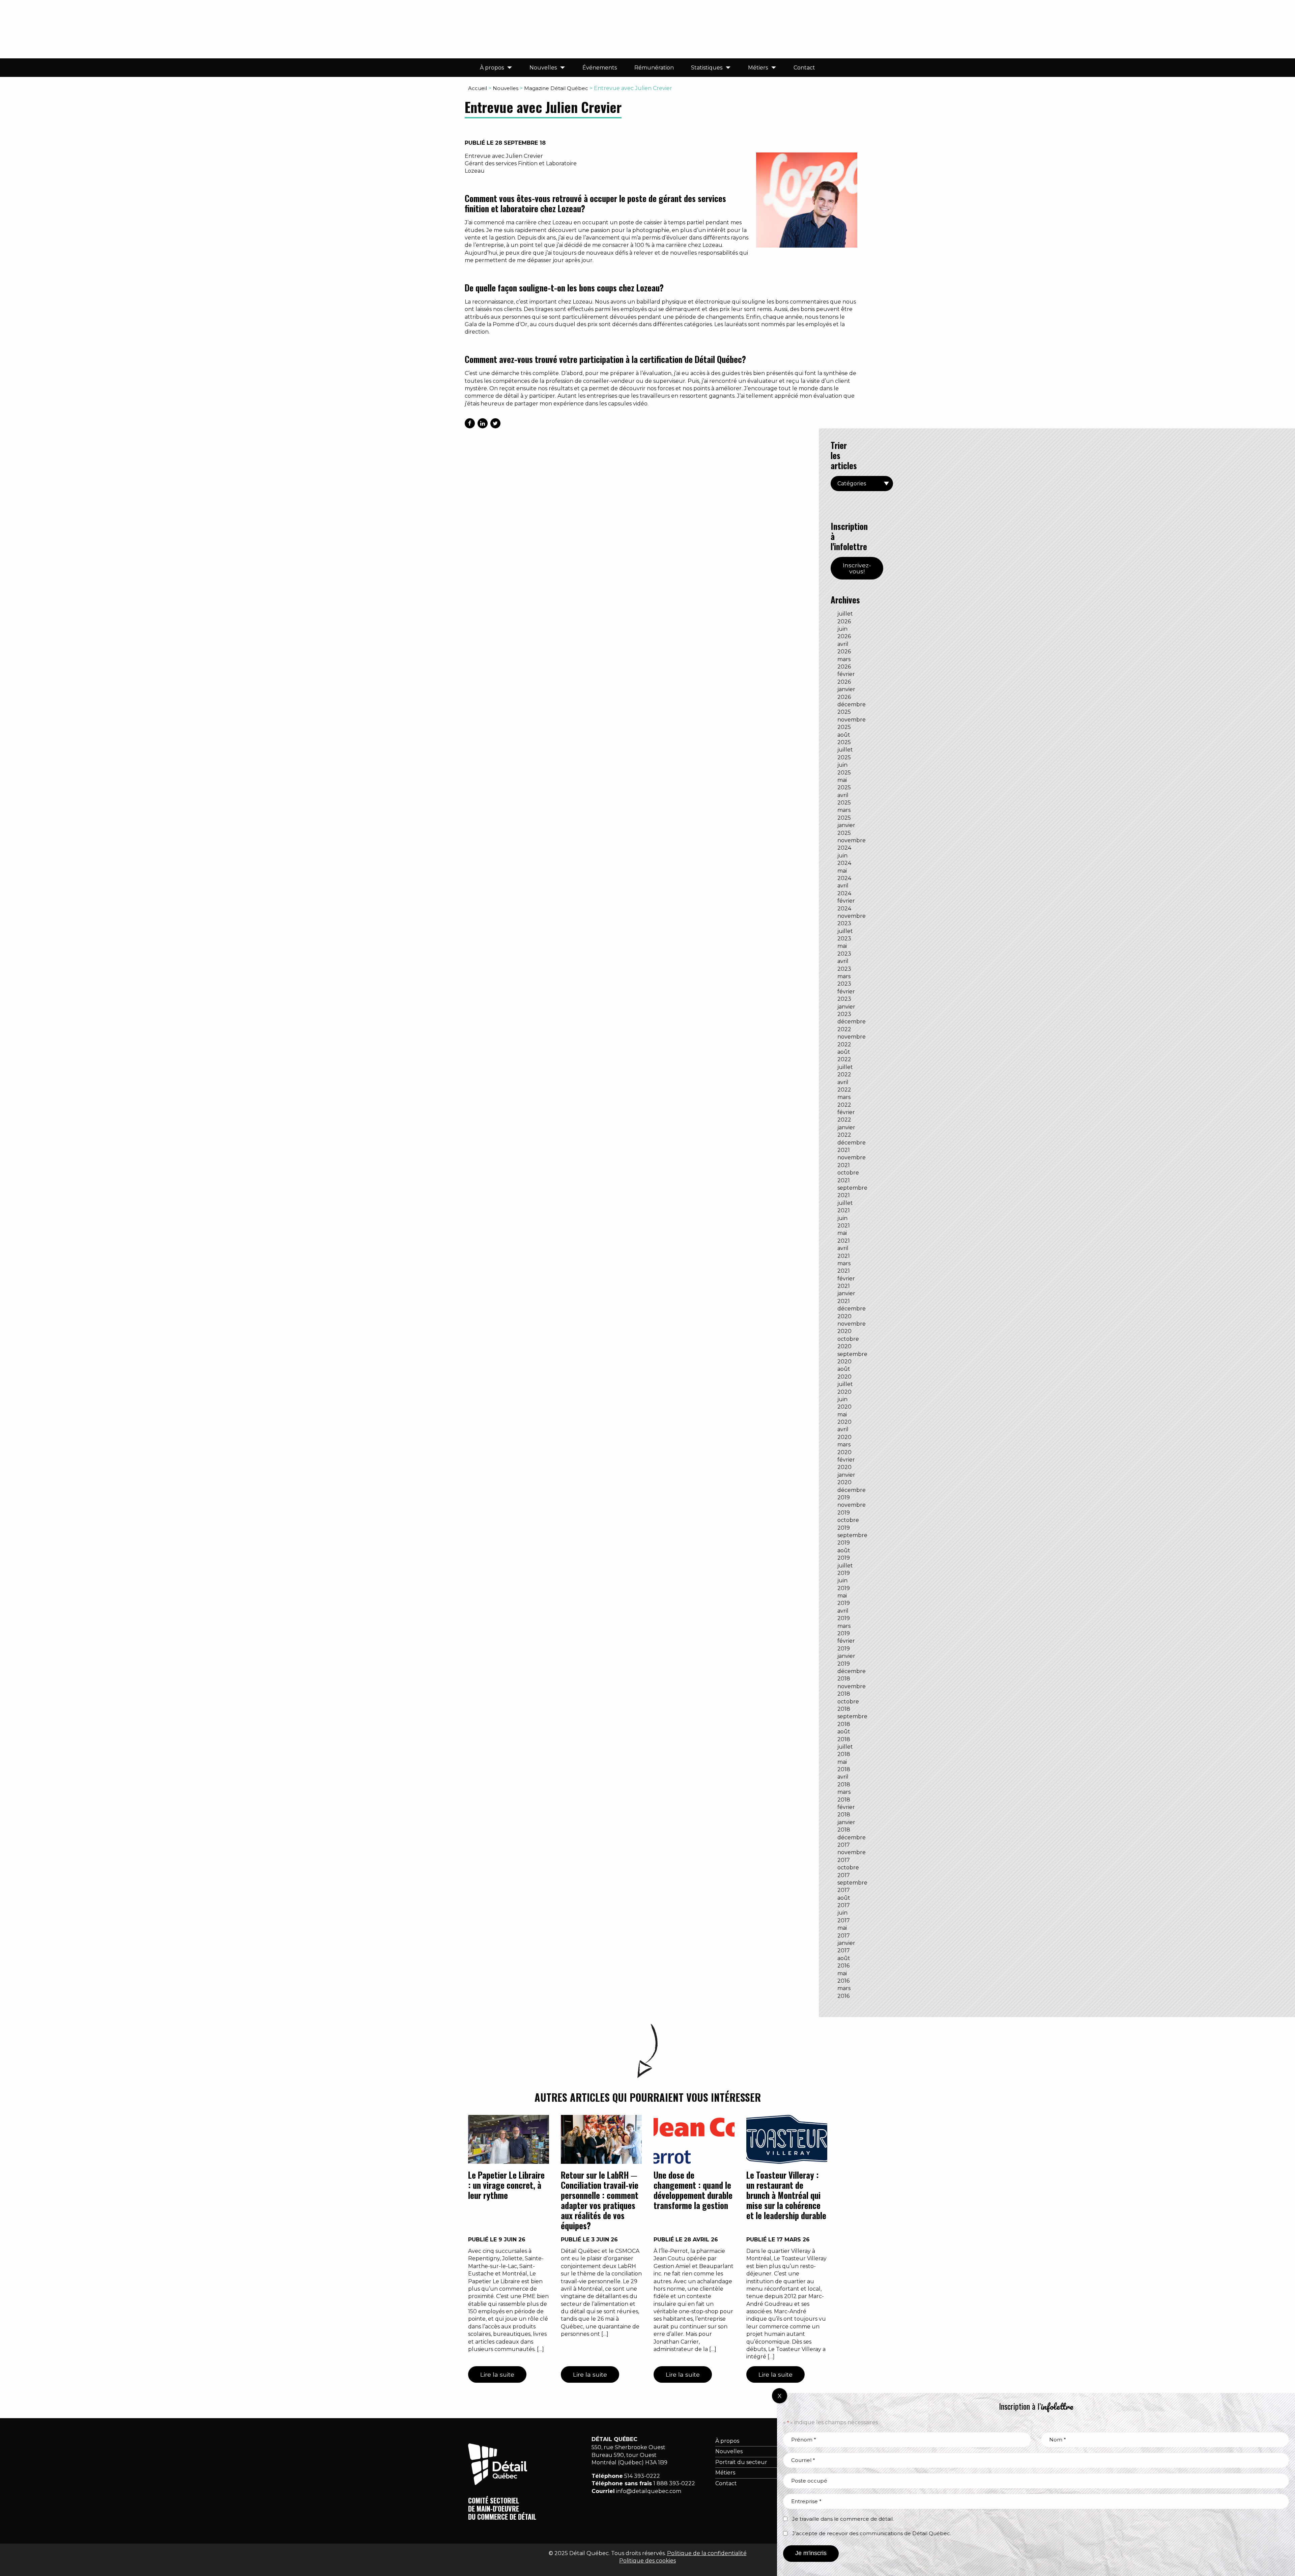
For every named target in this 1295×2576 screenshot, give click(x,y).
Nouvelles (543, 68)
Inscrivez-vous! (857, 568)
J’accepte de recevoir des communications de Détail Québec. (872, 2533)
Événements (600, 68)
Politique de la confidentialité (707, 2553)
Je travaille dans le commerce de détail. (843, 2519)
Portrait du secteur (741, 2462)
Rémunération (654, 68)
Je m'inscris (811, 2553)
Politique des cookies (647, 2561)
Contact (804, 68)
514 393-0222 (642, 2476)
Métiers (758, 68)
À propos (492, 68)
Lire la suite (497, 2374)
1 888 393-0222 (674, 2483)
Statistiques (707, 68)
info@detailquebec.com (649, 2491)
